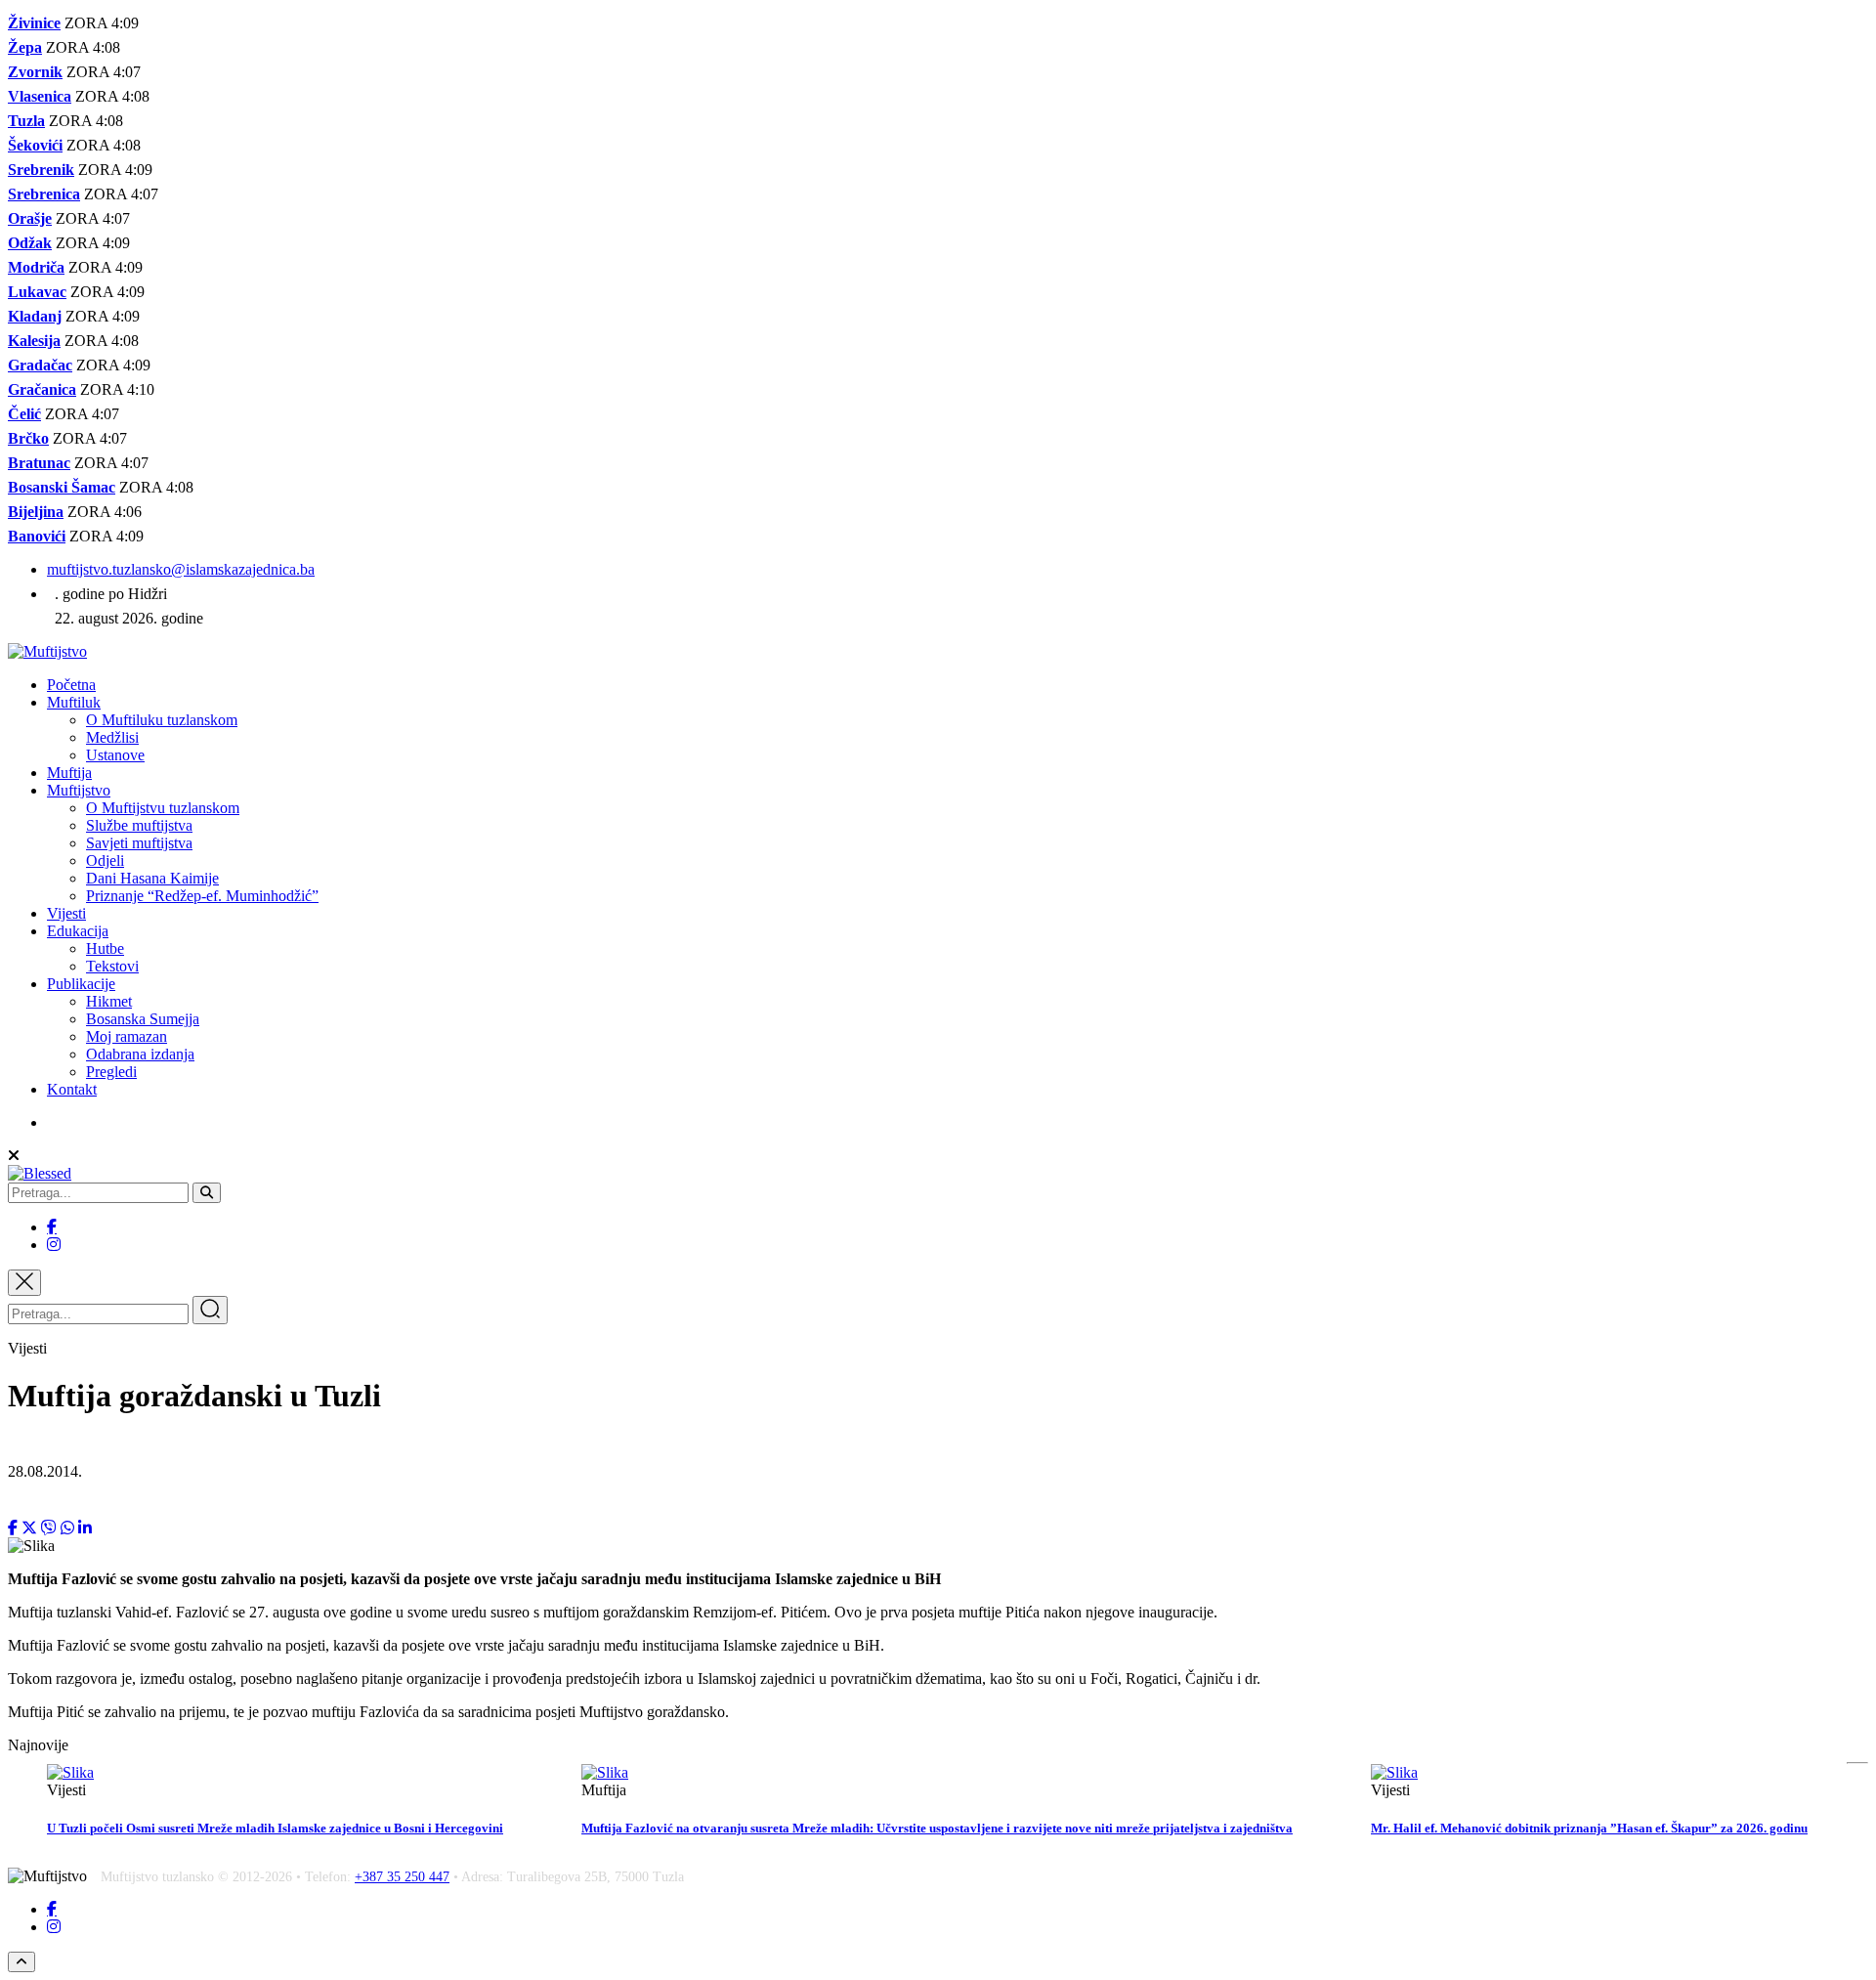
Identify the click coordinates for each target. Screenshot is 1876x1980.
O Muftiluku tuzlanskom (162, 720)
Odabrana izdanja (140, 1054)
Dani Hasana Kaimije (152, 878)
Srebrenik (41, 170)
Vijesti (66, 913)
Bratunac (39, 463)
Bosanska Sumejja (143, 1019)
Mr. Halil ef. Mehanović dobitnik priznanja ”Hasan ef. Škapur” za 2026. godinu (1589, 1828)
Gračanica (42, 389)
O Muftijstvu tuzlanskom (163, 808)
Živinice (34, 23)
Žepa (25, 47)
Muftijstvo (79, 790)
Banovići (37, 536)
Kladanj (35, 316)
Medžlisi (112, 737)
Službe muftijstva (139, 825)
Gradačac (40, 365)
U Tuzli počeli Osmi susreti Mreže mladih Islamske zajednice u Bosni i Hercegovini (275, 1828)
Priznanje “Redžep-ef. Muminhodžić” (202, 896)
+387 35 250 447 (402, 1877)
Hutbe (105, 948)
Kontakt (72, 1089)
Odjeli (105, 861)
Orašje (30, 218)
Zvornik (35, 72)
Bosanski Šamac (62, 487)
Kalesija (34, 341)
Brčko (28, 438)
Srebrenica (44, 194)
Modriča (36, 267)
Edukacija (78, 931)
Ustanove (115, 755)
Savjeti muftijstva (139, 843)
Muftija (69, 773)
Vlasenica (40, 96)
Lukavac (37, 292)
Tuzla (26, 121)
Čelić (24, 414)
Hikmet (109, 1001)
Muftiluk (74, 702)
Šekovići (35, 145)
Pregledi (111, 1072)
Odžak (30, 243)
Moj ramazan (127, 1036)
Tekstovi (112, 966)
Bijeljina (36, 512)
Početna (71, 685)
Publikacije (81, 984)
